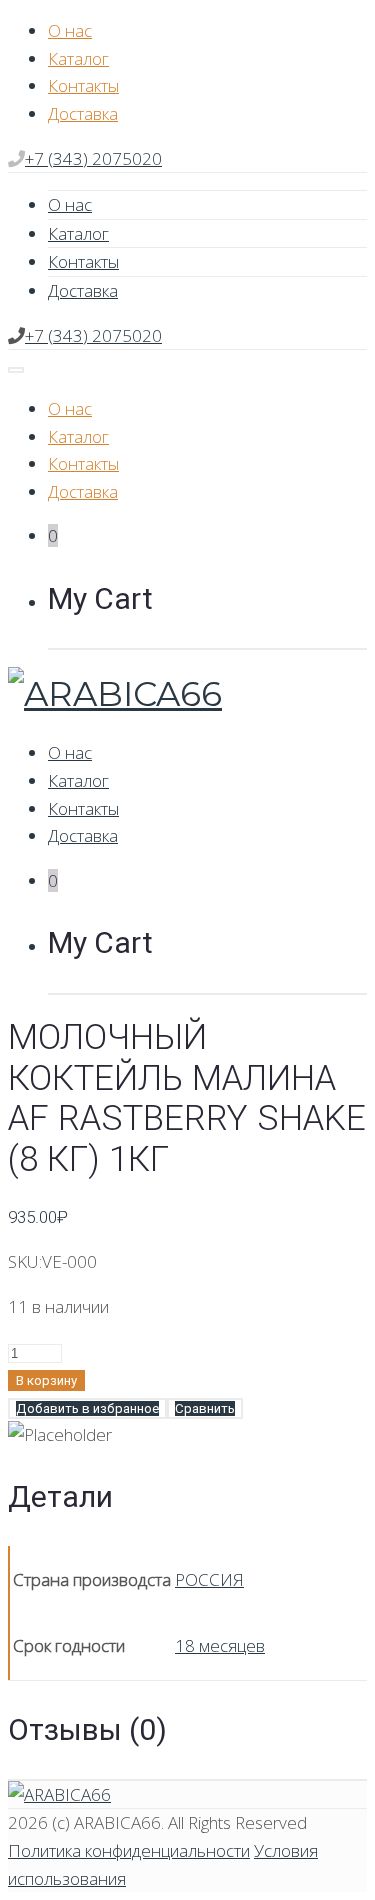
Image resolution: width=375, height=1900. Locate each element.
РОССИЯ (209, 1579)
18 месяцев (220, 1645)
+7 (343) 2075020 (93, 158)
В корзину (46, 1380)
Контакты (83, 85)
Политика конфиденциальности (129, 1850)
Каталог (78, 58)
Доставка (83, 113)
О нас (70, 30)
